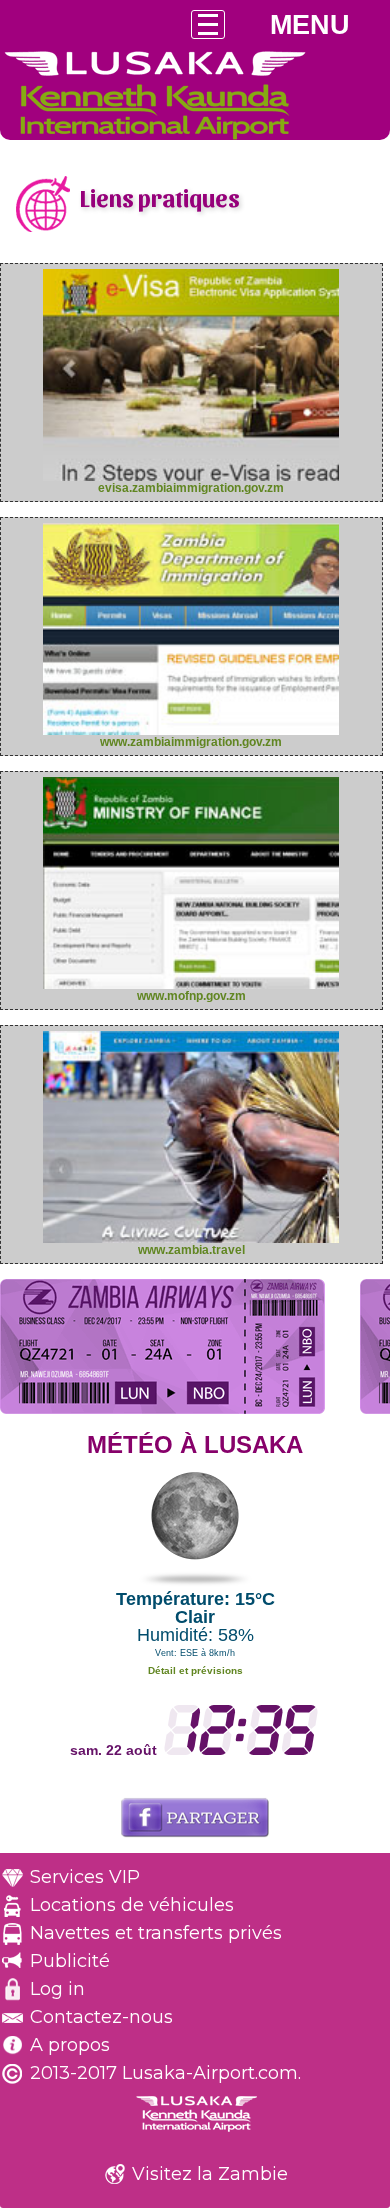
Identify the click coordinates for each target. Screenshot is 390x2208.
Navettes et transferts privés (156, 1933)
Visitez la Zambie (210, 2174)
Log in (57, 1989)
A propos (70, 2045)
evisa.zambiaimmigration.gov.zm (191, 488)
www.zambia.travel (191, 1250)
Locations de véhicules (132, 1905)
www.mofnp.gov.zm (191, 996)
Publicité (70, 1961)
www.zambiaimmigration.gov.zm (191, 742)
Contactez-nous (101, 2017)
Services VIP (85, 1877)
